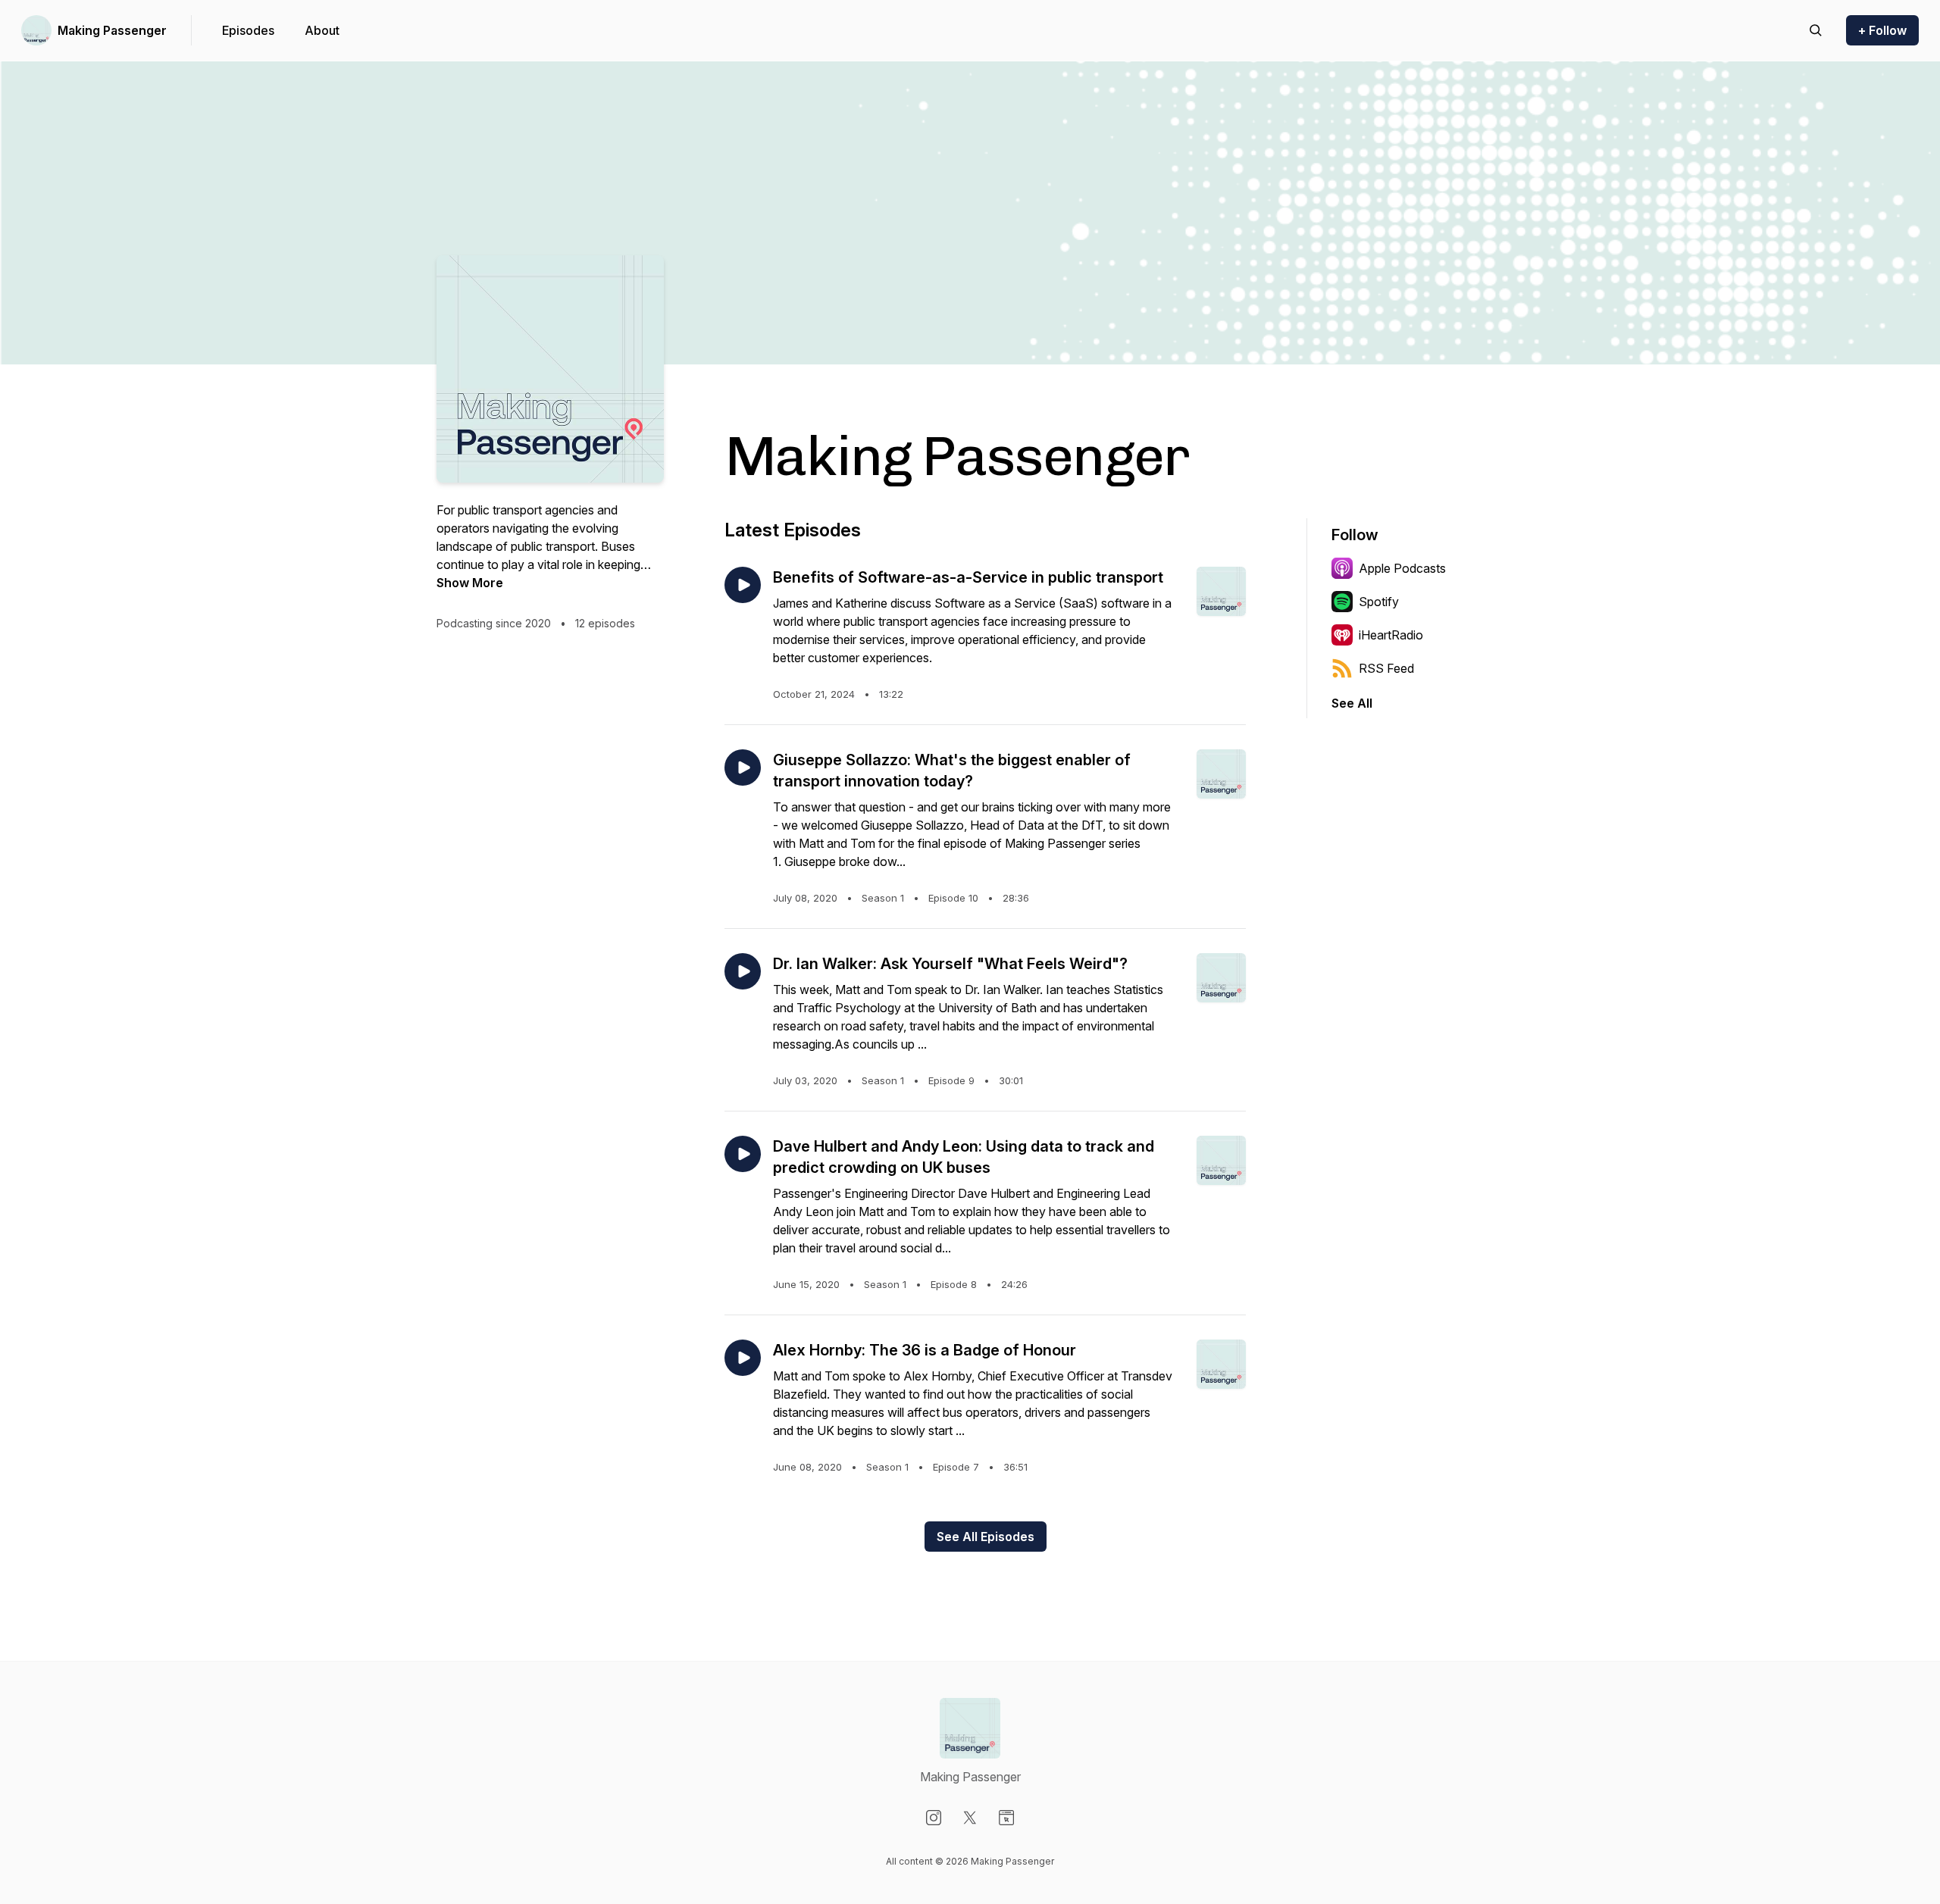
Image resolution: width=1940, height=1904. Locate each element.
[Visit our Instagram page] (934, 1818)
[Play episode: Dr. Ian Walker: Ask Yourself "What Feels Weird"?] (743, 971)
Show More (470, 583)
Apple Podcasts (1402, 568)
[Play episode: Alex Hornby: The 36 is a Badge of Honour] (743, 1358)
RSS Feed (1386, 668)
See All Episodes (986, 1537)
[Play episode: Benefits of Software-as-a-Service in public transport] (743, 585)
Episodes (248, 30)
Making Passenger (112, 30)
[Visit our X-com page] (970, 1818)
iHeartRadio (1391, 635)
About (322, 30)
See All (1352, 703)
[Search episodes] (1816, 30)
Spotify (1379, 602)
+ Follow (1882, 30)
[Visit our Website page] (1006, 1818)
